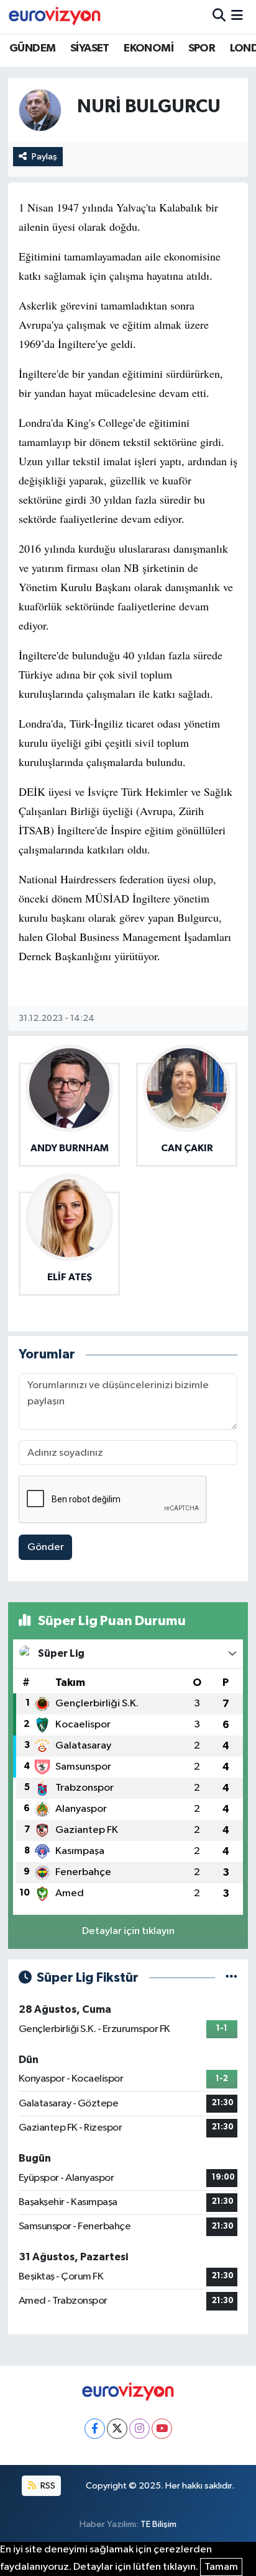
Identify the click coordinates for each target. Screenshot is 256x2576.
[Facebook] (95, 2429)
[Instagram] (139, 2429)
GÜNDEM (32, 48)
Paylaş (44, 157)
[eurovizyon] (55, 16)
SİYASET (90, 48)
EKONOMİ (149, 48)
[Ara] (219, 16)
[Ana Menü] (237, 16)
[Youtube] (162, 2429)
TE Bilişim (158, 2524)
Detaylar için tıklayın (128, 1931)
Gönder (46, 1547)
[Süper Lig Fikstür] (231, 1978)
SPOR (202, 48)
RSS (47, 2486)
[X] (117, 2429)
